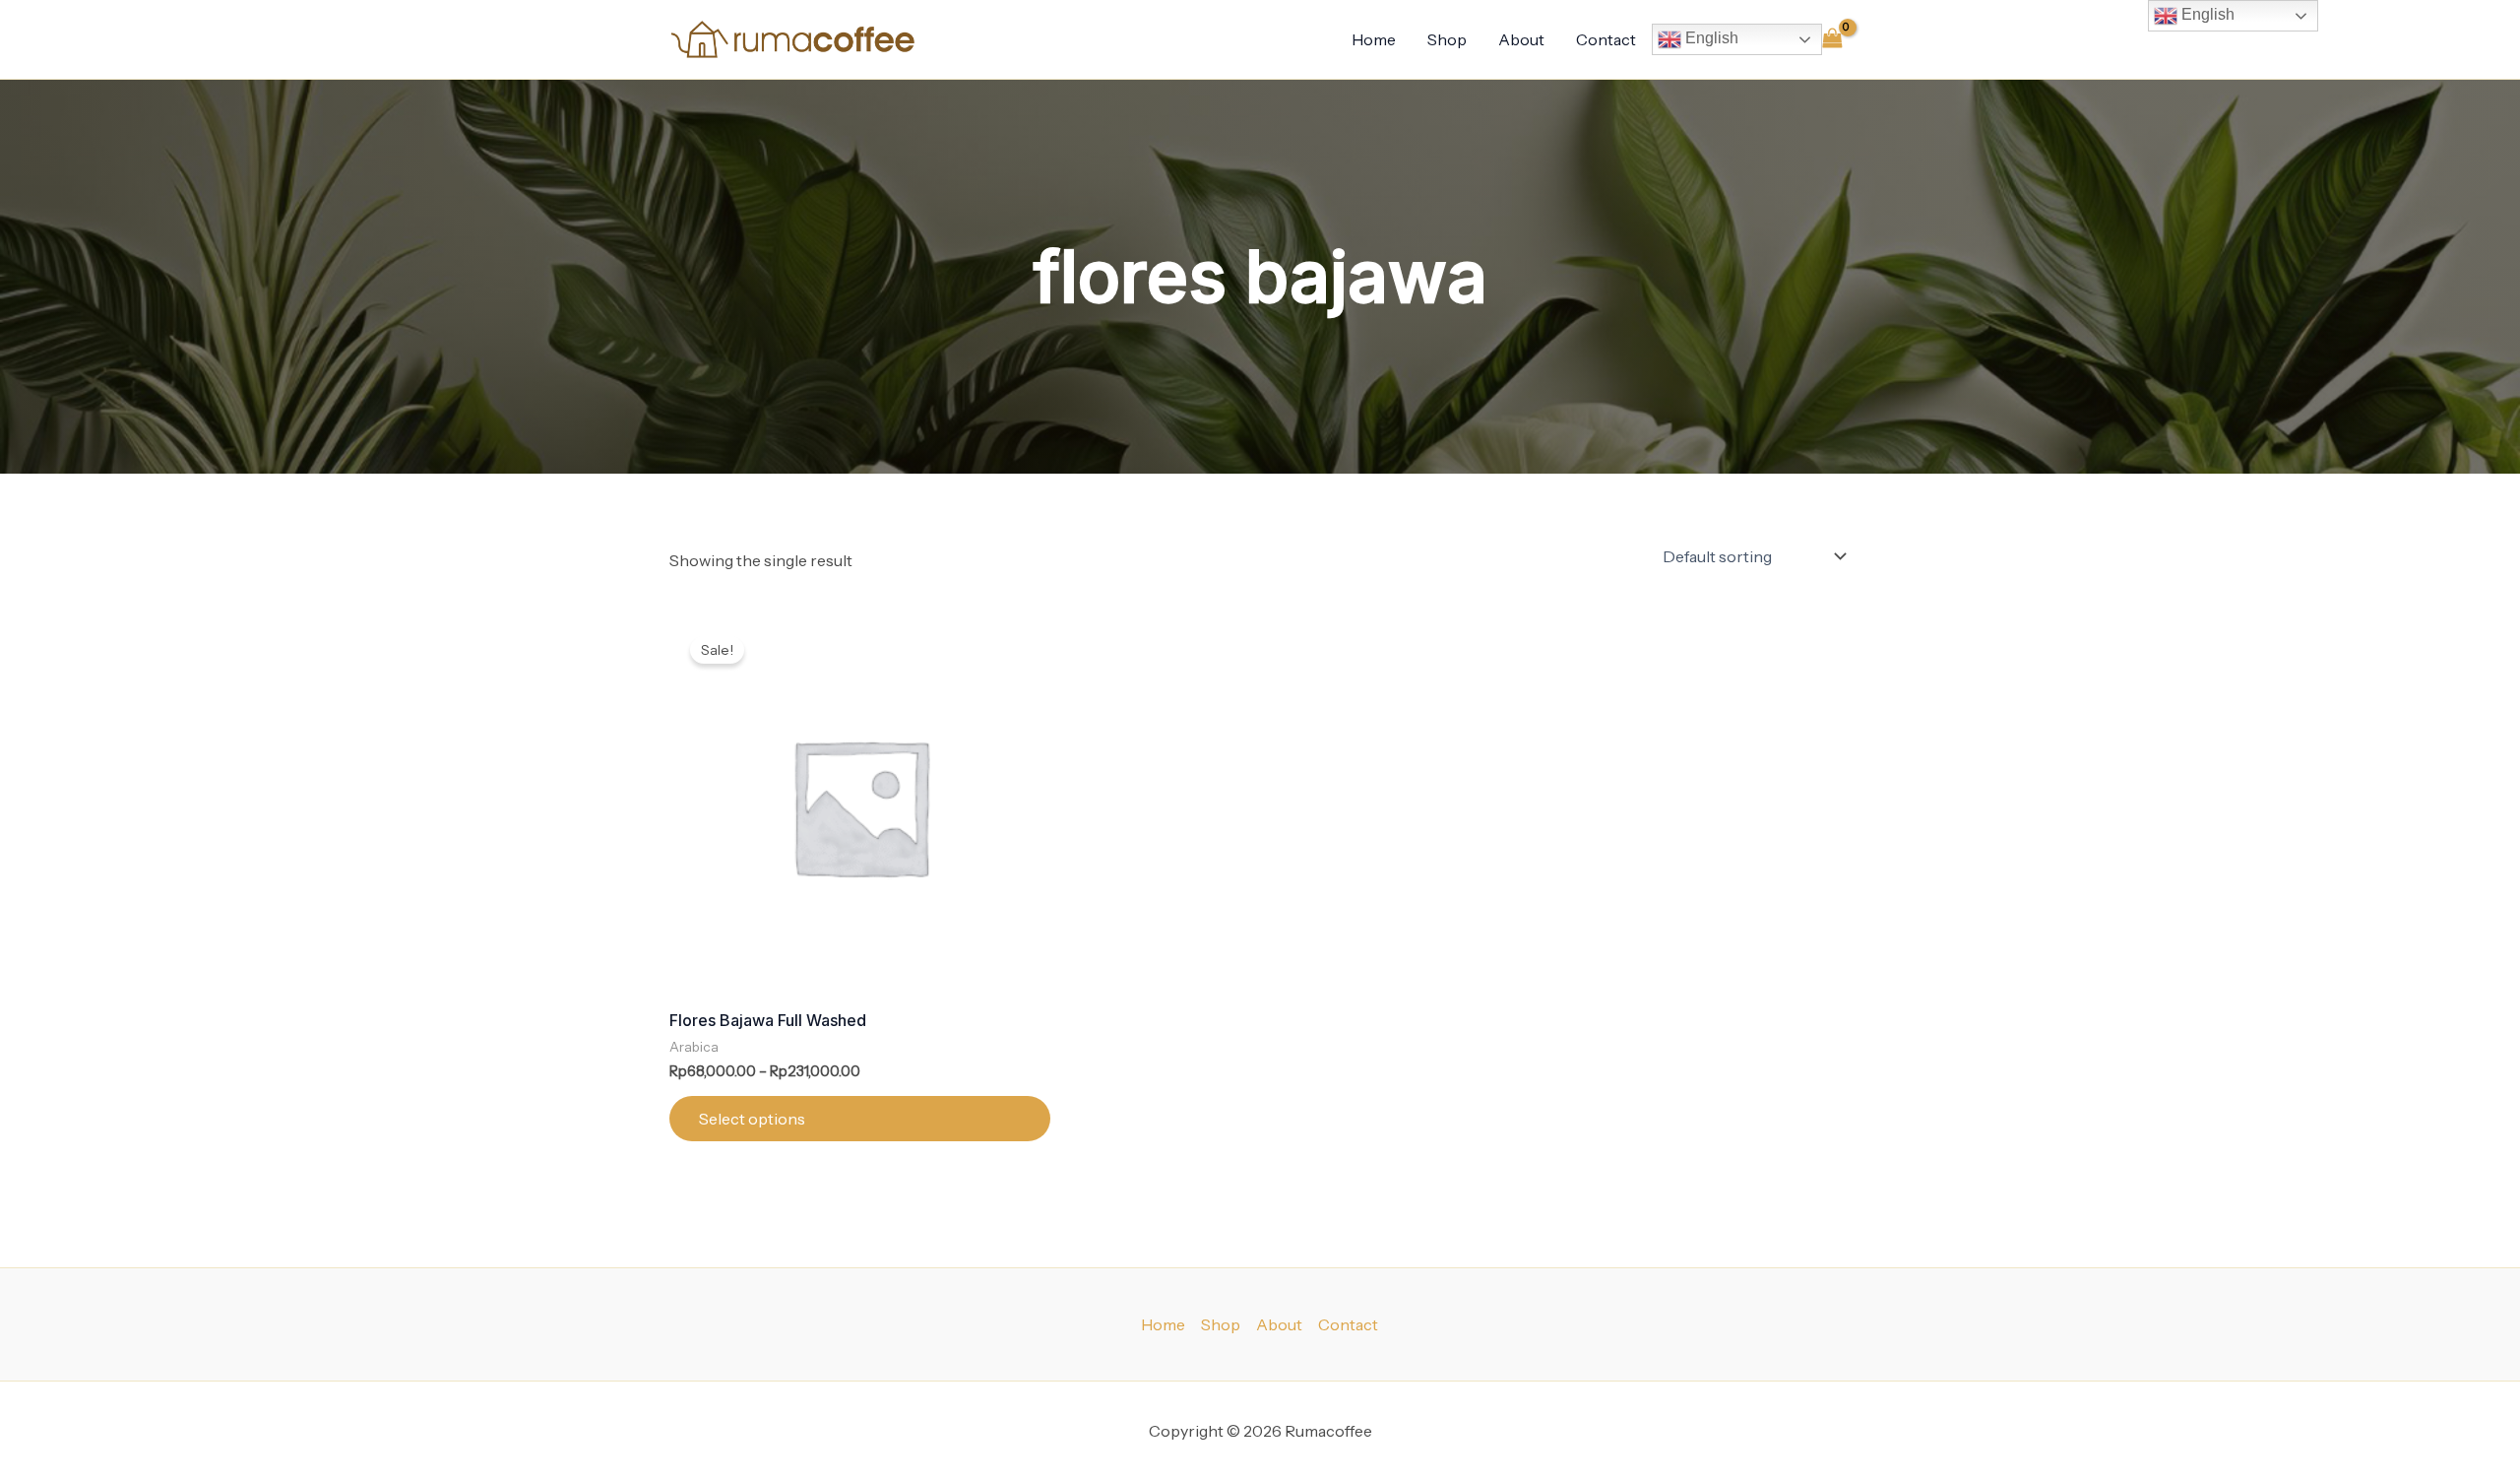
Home (1374, 39)
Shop (1447, 39)
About (1521, 39)
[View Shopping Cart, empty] (1832, 39)
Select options (752, 1119)
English (1710, 38)
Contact (1606, 39)
